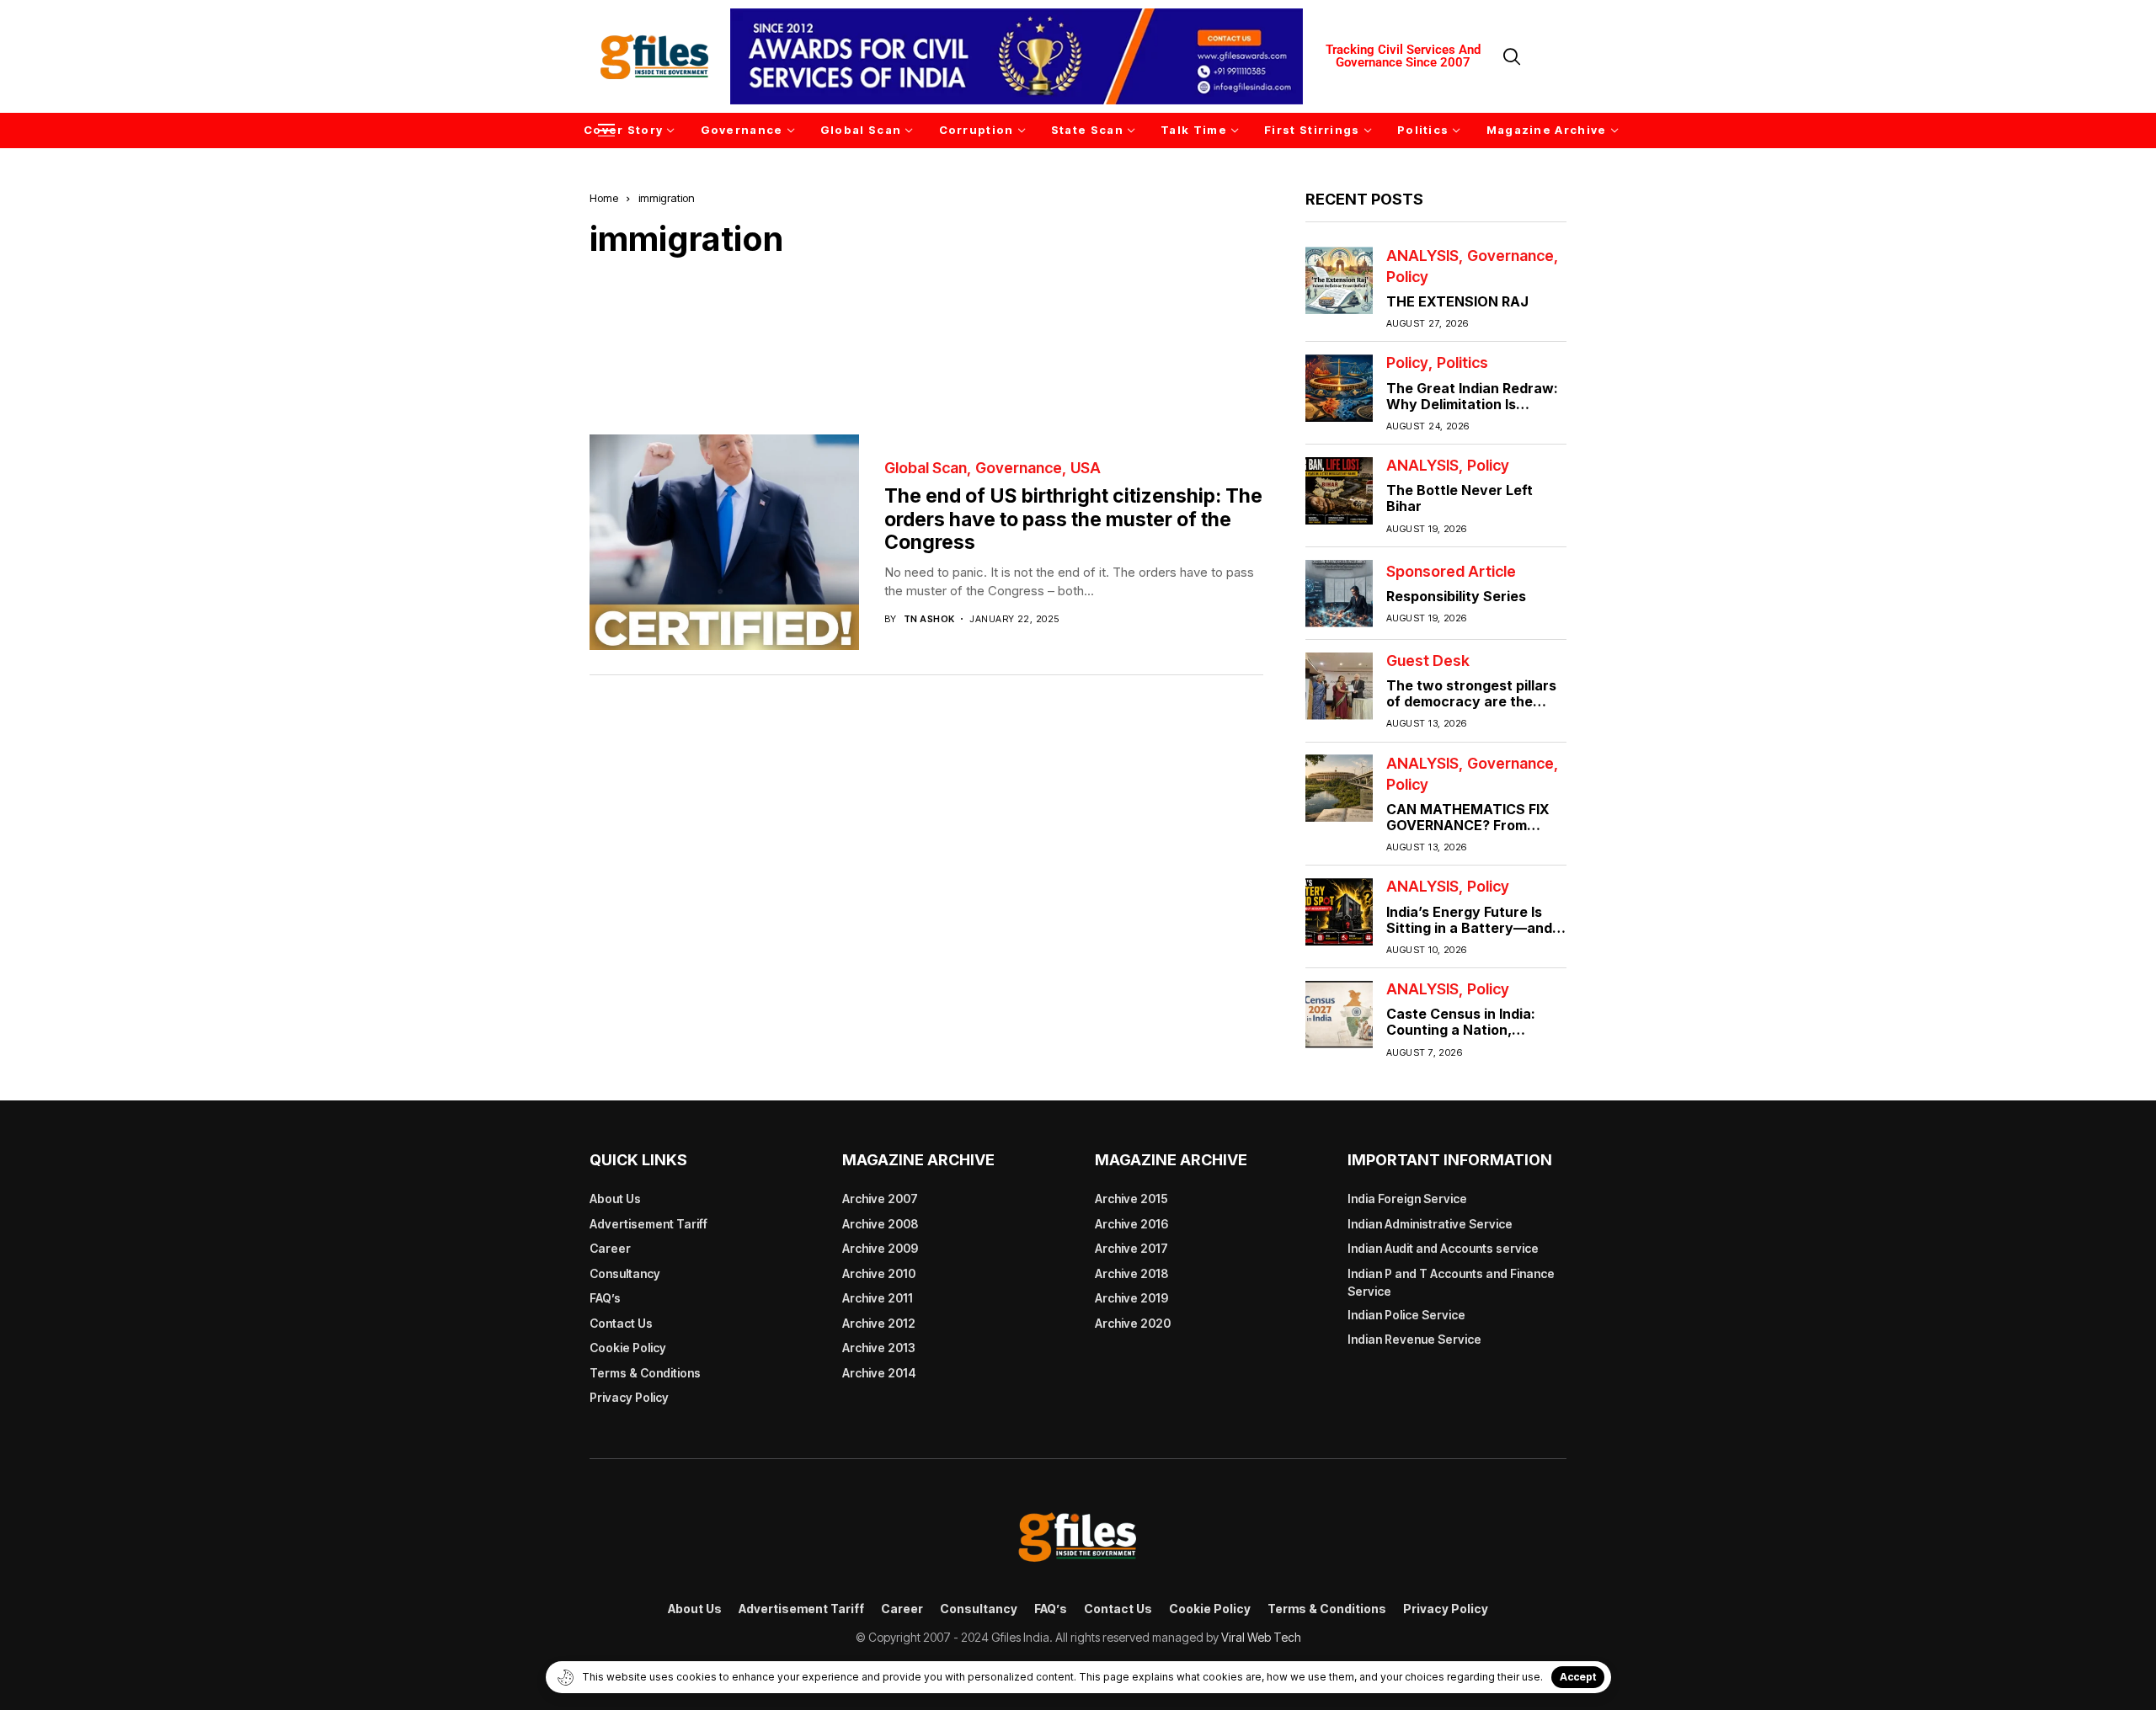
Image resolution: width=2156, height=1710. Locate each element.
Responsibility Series (1456, 596)
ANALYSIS (1422, 255)
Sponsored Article (1451, 571)
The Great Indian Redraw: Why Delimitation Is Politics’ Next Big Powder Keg (1472, 412)
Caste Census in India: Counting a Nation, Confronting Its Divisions (1469, 1030)
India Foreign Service (1407, 1199)
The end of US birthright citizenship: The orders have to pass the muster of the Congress (1073, 519)
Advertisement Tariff (648, 1224)
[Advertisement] (926, 333)
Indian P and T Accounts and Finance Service (1451, 1282)
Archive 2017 (1131, 1248)
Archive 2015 (1131, 1199)
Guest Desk (1428, 661)
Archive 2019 (1131, 1298)
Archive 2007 (880, 1199)
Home (604, 198)
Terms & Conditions (645, 1373)
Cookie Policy (628, 1348)
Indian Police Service (1406, 1315)
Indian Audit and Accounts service (1443, 1248)
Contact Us (621, 1323)
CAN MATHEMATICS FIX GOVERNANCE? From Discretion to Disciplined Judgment (1468, 834)
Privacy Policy (629, 1397)
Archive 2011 (878, 1298)
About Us (615, 1199)
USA (1086, 468)
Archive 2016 (1131, 1224)
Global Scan (926, 468)
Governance (1019, 468)
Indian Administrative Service (1430, 1224)
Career (610, 1248)
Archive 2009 (880, 1248)
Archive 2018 (1131, 1273)
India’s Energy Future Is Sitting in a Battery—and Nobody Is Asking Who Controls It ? (1469, 935)
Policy (1407, 277)
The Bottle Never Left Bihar (1460, 498)
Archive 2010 (879, 1273)
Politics (1462, 363)
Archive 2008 (880, 1224)
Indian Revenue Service (1414, 1339)
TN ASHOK (929, 619)
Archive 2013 (879, 1348)
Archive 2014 (879, 1373)
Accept (1578, 1677)
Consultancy (625, 1273)
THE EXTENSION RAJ (1457, 301)
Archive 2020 (1133, 1323)
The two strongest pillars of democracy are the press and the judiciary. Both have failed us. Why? (1474, 710)
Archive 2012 (879, 1323)
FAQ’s (605, 1298)
